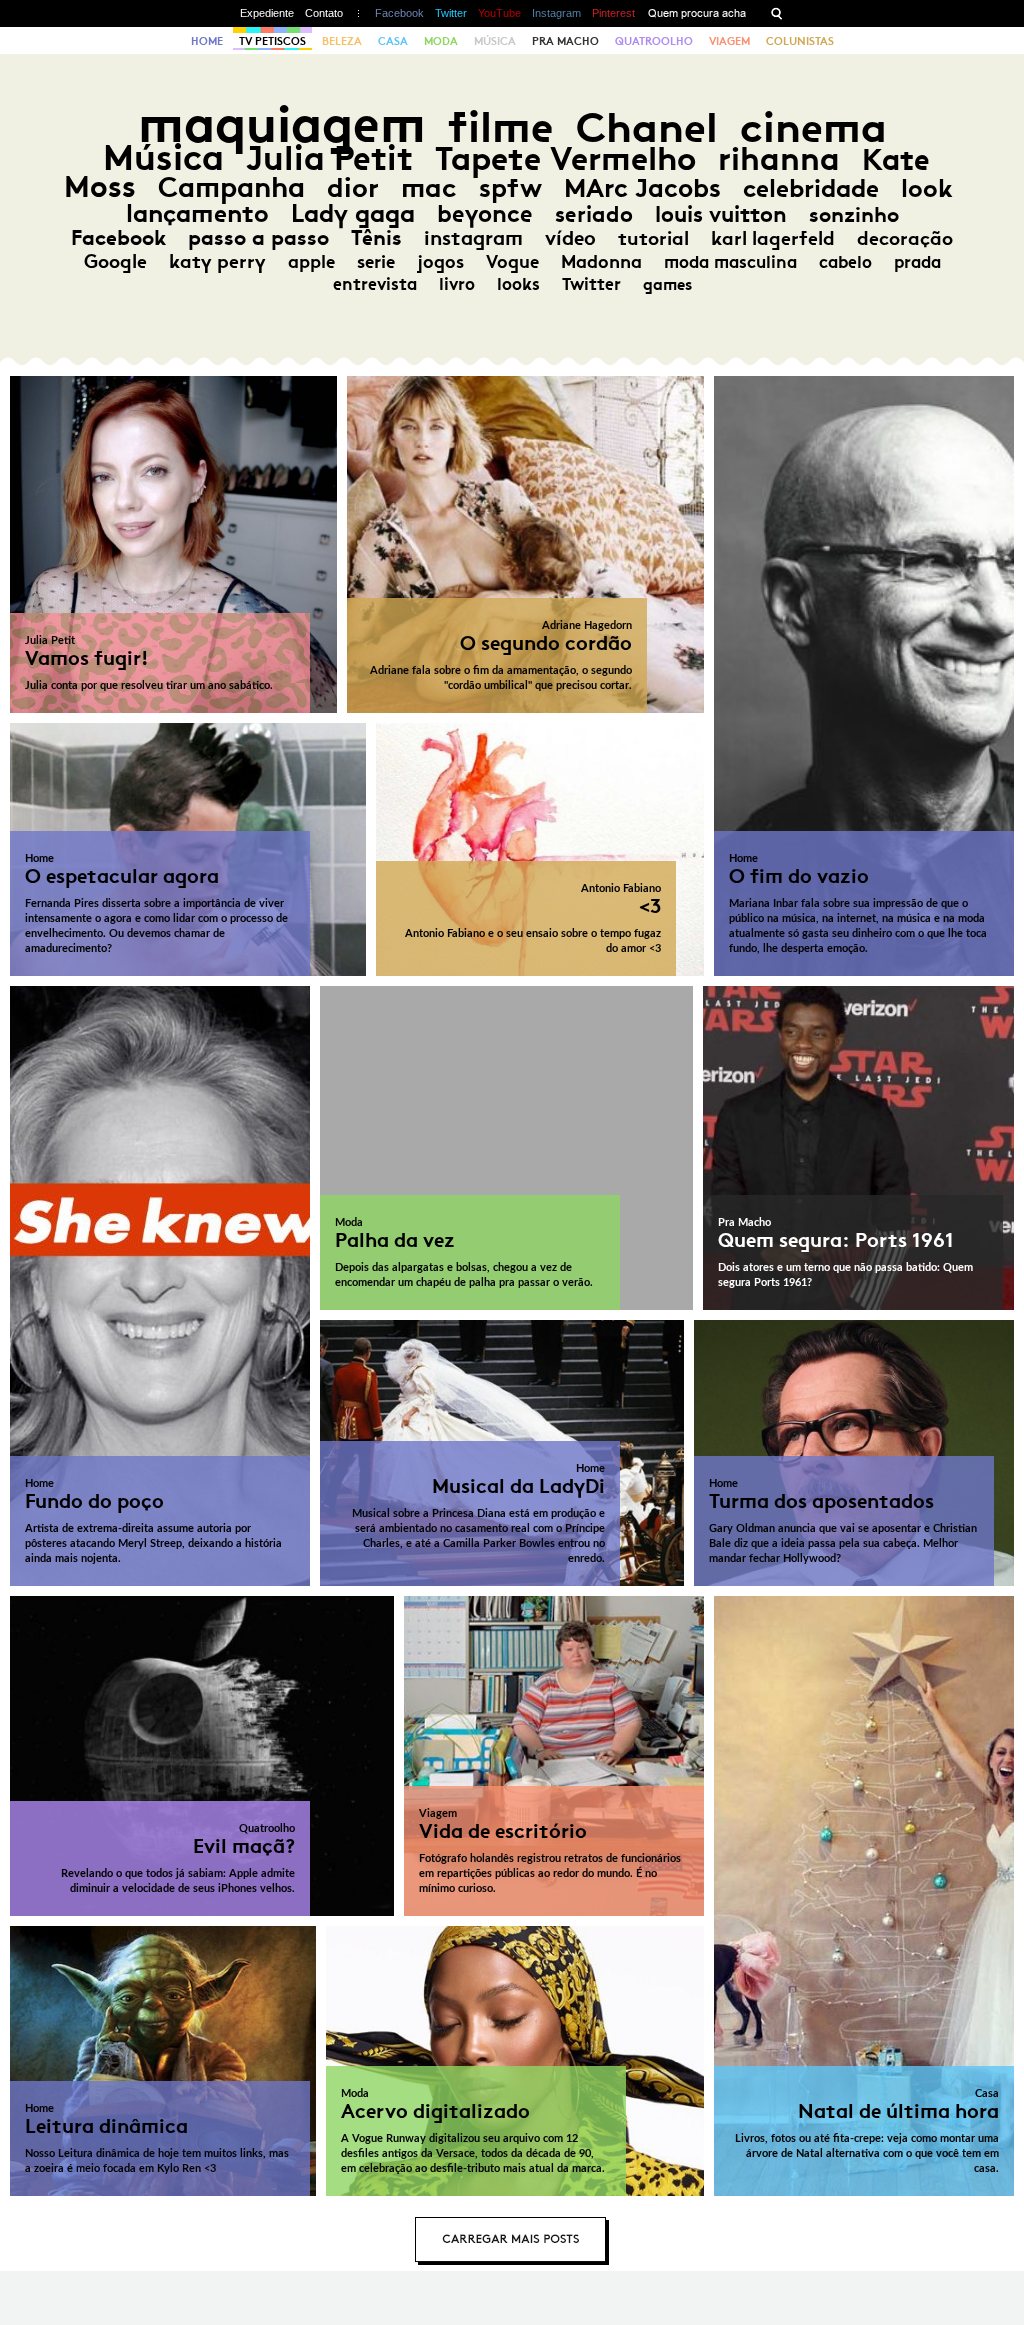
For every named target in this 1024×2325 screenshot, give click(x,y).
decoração (905, 238)
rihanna (779, 159)
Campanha (231, 187)
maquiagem (282, 124)
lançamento (197, 213)
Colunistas (800, 41)
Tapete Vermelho (565, 158)
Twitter (451, 13)
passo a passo (258, 238)
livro (457, 284)
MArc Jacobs (642, 188)
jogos (440, 262)
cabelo (845, 262)
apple (311, 262)
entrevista (375, 284)
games (667, 284)
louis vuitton (721, 214)
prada (917, 262)
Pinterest (613, 13)
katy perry (217, 261)
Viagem (729, 41)
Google (115, 261)
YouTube (499, 13)
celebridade (811, 188)
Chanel (647, 127)
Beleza (342, 41)
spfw (510, 188)
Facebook (399, 13)
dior (353, 187)
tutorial (653, 238)
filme (501, 127)
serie (376, 262)
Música (495, 41)
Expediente (267, 13)
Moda (441, 41)
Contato (324, 13)
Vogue (512, 262)
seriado (594, 214)
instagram (473, 238)
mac (429, 187)
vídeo (570, 238)
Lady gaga (353, 213)
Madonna (601, 262)
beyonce (485, 214)
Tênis (376, 238)
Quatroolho (654, 41)
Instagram (556, 13)
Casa (393, 41)
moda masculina (730, 262)
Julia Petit (329, 158)
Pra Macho (565, 41)
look (926, 188)
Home (207, 41)
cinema (813, 127)
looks (518, 284)
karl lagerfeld (773, 238)
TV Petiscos (272, 41)
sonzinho (854, 214)
